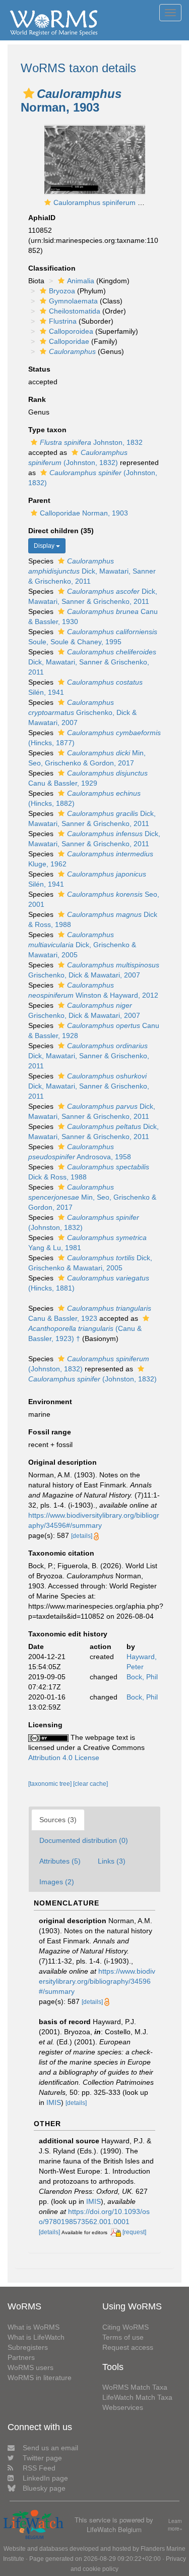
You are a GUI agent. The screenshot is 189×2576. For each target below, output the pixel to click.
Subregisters (28, 2347)
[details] (82, 1536)
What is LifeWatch (36, 2337)
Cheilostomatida (75, 311)
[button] (29, 93)
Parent (39, 500)
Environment (50, 1402)
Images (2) (57, 1882)
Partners (21, 2357)
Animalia (81, 281)
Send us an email (50, 2448)
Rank (37, 399)
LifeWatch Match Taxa (137, 2397)
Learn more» (175, 2525)
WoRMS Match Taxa (135, 2387)
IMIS (54, 2102)
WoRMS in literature (40, 2378)
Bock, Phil (142, 1677)
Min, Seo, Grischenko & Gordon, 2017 (92, 1197)
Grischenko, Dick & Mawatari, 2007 (82, 712)
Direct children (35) (61, 531)
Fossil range (50, 1432)
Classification (52, 268)
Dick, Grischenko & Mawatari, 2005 (82, 945)
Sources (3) (58, 1820)
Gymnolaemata (73, 301)
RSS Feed (39, 2468)
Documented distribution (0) (84, 1840)
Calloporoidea (71, 331)
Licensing (45, 1725)
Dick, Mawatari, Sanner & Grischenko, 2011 (92, 571)
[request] (134, 2232)
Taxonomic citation (61, 1553)
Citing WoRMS (125, 2327)
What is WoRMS (34, 2327)
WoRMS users (30, 2367)
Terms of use (123, 2337)
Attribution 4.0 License (64, 1758)
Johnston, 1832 (91, 442)
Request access (128, 2347)
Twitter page (42, 2458)
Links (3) (112, 1861)
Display (45, 546)
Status (39, 369)
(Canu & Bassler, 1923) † (85, 1333)
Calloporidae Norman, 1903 (84, 513)
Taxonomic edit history (68, 1634)
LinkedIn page (45, 2478)
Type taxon (47, 430)
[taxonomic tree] (51, 1784)
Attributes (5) (60, 1861)
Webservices (123, 2407)
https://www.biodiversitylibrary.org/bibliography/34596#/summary (97, 1981)
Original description (62, 1462)
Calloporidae (69, 341)
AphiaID (42, 218)
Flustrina (63, 321)
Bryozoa (62, 291)
